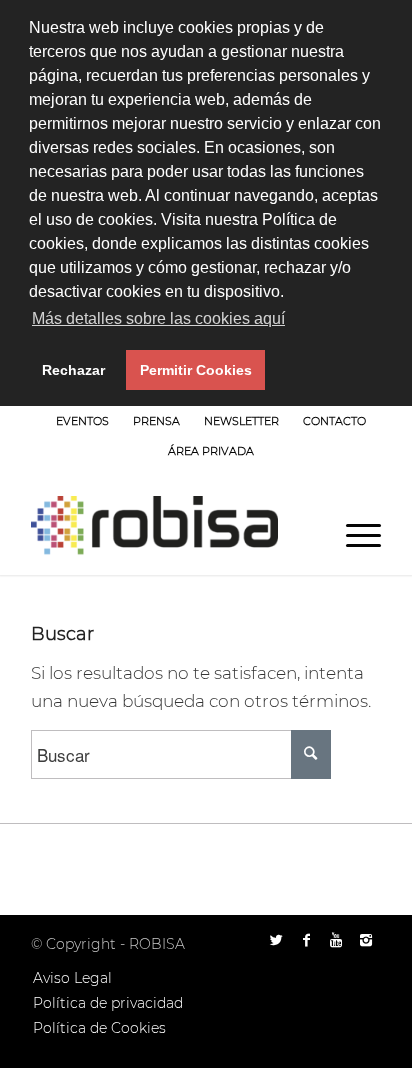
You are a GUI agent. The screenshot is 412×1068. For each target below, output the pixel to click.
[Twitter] (276, 940)
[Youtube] (336, 940)
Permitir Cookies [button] (196, 370)
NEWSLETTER (241, 421)
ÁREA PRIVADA (211, 451)
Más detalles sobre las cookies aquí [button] (158, 318)
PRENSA (156, 421)
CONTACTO (334, 421)
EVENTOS (82, 421)
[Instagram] (366, 940)
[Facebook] (306, 940)
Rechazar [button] (73, 370)
